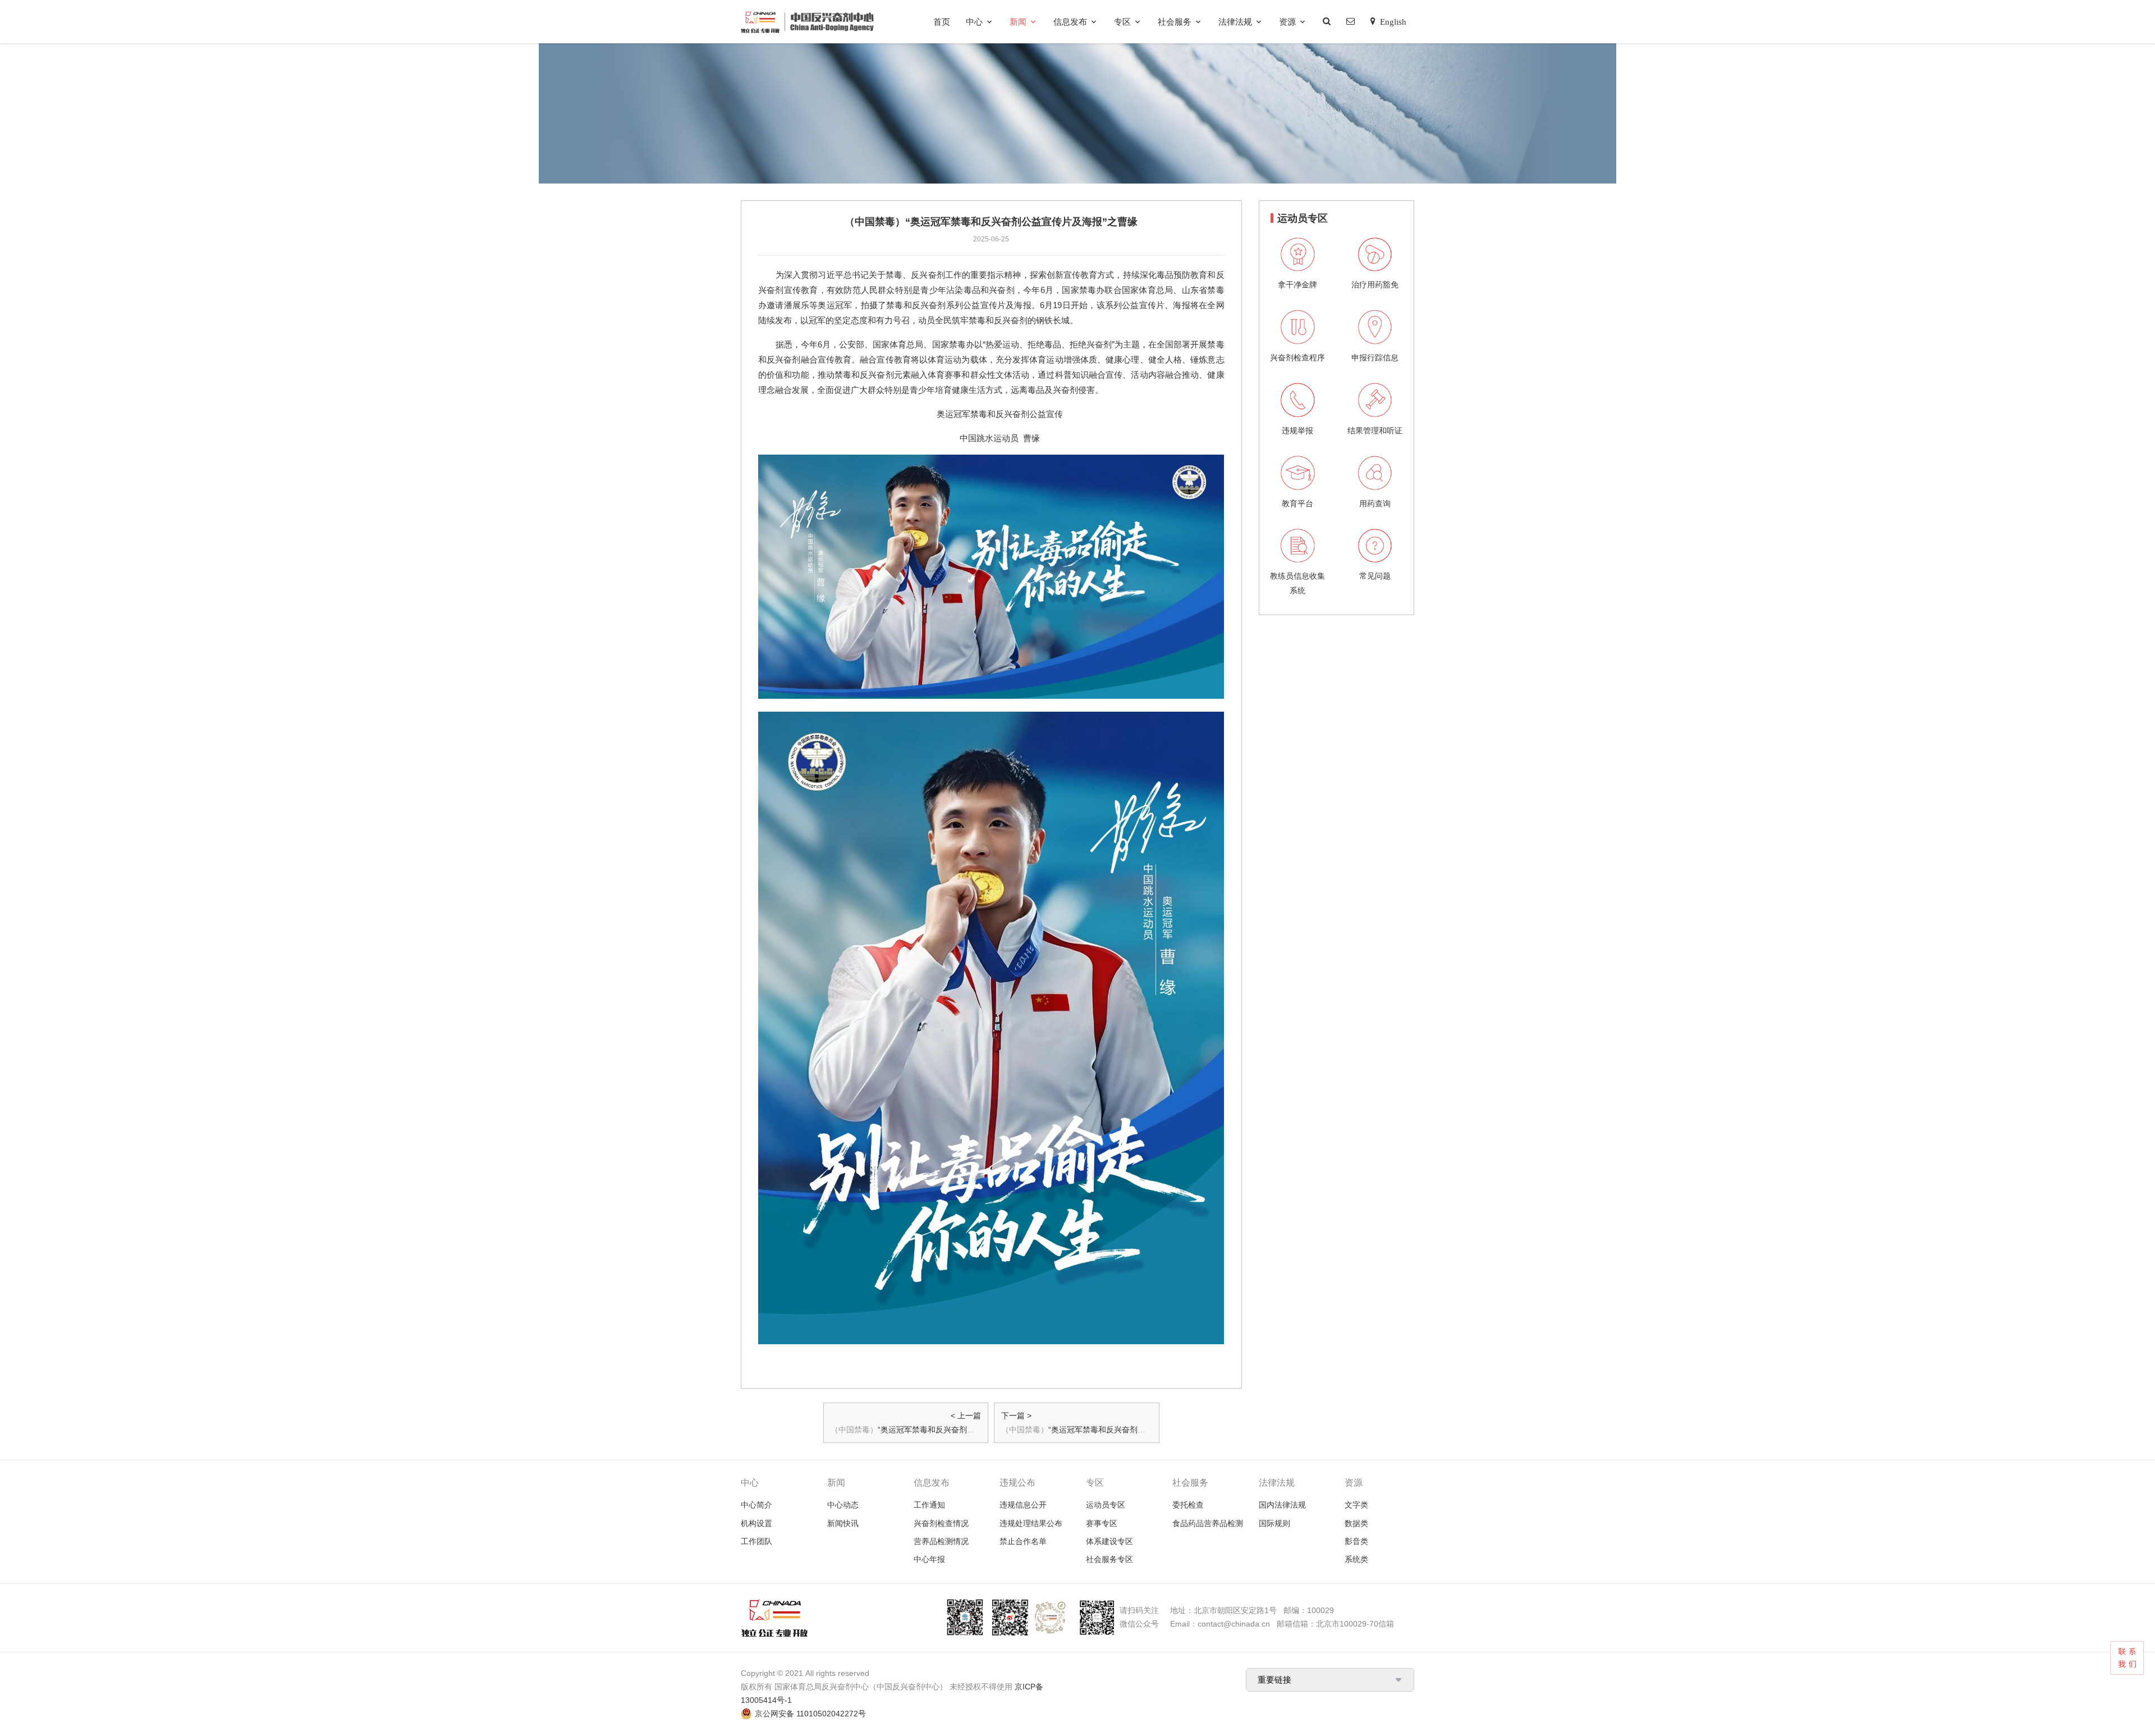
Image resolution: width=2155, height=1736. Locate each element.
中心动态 (843, 1505)
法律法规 (1235, 22)
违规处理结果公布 (1031, 1523)
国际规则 (1274, 1523)
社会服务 (1175, 22)
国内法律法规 (1282, 1505)
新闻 (1018, 22)
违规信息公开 (1023, 1505)
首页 (942, 22)
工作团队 (756, 1541)
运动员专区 (1106, 1505)
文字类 (1356, 1505)
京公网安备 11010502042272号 (810, 1714)
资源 (1287, 22)
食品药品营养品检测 (1208, 1523)
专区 (1122, 22)
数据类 (1356, 1523)
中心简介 (756, 1505)
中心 (974, 22)
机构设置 (756, 1523)
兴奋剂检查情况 (941, 1523)
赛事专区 (1102, 1523)
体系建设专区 (1109, 1541)
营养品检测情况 (941, 1541)
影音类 (1356, 1541)
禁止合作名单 (1023, 1541)
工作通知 (929, 1505)
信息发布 (1070, 22)
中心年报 (929, 1559)
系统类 (1356, 1559)
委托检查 (1188, 1505)
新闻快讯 (843, 1523)
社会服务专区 (1109, 1559)
